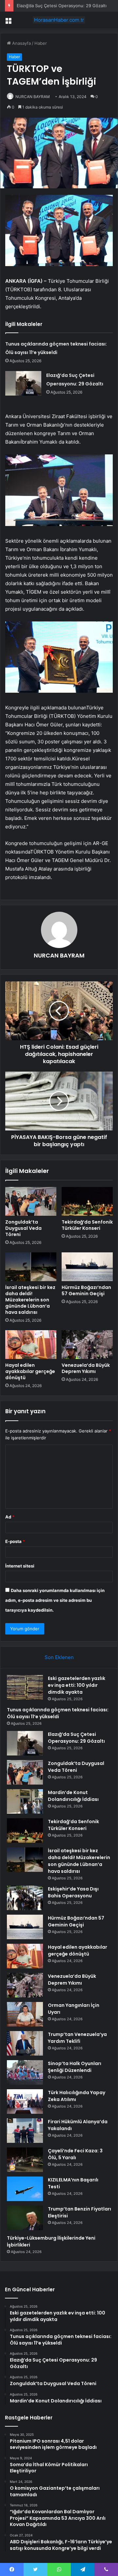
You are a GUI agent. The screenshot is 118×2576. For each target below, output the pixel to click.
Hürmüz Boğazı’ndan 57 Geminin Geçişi (86, 1290)
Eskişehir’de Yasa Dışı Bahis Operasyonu (73, 1892)
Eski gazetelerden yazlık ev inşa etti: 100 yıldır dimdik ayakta (77, 1685)
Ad (10, 1517)
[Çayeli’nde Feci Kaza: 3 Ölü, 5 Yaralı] (25, 2160)
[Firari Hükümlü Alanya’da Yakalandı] (25, 2131)
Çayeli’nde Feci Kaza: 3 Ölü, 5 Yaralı (75, 2154)
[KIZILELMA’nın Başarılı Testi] (25, 2189)
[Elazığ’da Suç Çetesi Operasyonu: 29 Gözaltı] (23, 383)
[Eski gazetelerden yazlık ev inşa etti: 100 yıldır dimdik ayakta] (25, 1687)
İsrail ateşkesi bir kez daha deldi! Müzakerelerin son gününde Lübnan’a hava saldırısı (30, 1300)
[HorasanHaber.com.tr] (59, 20)
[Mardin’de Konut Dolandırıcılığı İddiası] (25, 1801)
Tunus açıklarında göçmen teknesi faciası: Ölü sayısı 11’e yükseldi (58, 1713)
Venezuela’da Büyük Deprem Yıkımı (86, 1368)
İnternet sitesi (20, 1566)
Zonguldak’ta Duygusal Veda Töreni (23, 1228)
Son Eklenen (59, 1657)
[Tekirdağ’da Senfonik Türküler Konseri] (87, 1201)
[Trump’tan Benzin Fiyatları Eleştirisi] (25, 2218)
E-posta (15, 1541)
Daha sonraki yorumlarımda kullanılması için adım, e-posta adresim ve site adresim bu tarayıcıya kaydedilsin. (55, 1600)
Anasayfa (21, 43)
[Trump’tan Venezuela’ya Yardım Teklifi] (25, 2043)
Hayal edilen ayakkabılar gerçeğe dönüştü (30, 1371)
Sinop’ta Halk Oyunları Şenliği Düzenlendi (75, 2067)
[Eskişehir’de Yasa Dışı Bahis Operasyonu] (25, 1898)
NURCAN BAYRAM (33, 97)
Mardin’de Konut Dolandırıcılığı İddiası (73, 1796)
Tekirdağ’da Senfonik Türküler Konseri (87, 1225)
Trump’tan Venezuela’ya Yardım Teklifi (77, 2038)
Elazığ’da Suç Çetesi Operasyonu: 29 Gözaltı (62, 6)
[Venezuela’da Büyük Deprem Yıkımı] (87, 1345)
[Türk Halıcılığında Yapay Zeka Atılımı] (25, 2101)
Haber (41, 43)
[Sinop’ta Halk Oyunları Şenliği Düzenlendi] (25, 2072)
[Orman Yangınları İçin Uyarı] (25, 2014)
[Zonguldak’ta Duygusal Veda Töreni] (31, 1201)
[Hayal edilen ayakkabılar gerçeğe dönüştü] (31, 1345)
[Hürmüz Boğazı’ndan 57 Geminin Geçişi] (87, 1267)
